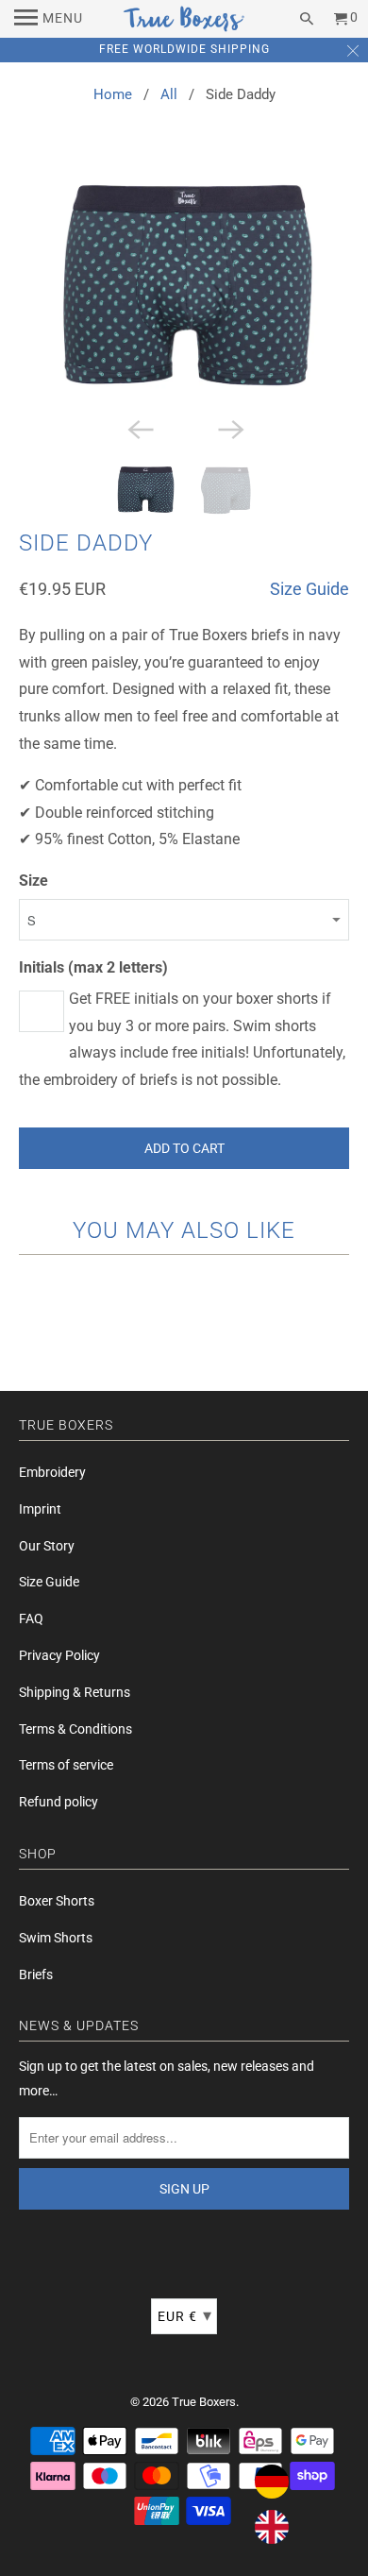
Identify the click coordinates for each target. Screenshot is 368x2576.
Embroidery (52, 1472)
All (169, 94)
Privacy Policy (59, 1655)
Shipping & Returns (75, 1692)
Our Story (47, 1546)
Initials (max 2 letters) (93, 967)
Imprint (40, 1509)
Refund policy (59, 1802)
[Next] (229, 428)
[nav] (49, 19)
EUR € (185, 2315)
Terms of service (66, 1765)
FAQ (31, 1618)
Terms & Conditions (75, 1729)
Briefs (36, 1974)
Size (33, 881)
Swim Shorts (56, 1938)
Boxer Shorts (57, 1901)
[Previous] (139, 428)
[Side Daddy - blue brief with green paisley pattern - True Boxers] (184, 289)
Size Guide (309, 589)
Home (113, 94)
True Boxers (204, 2402)
